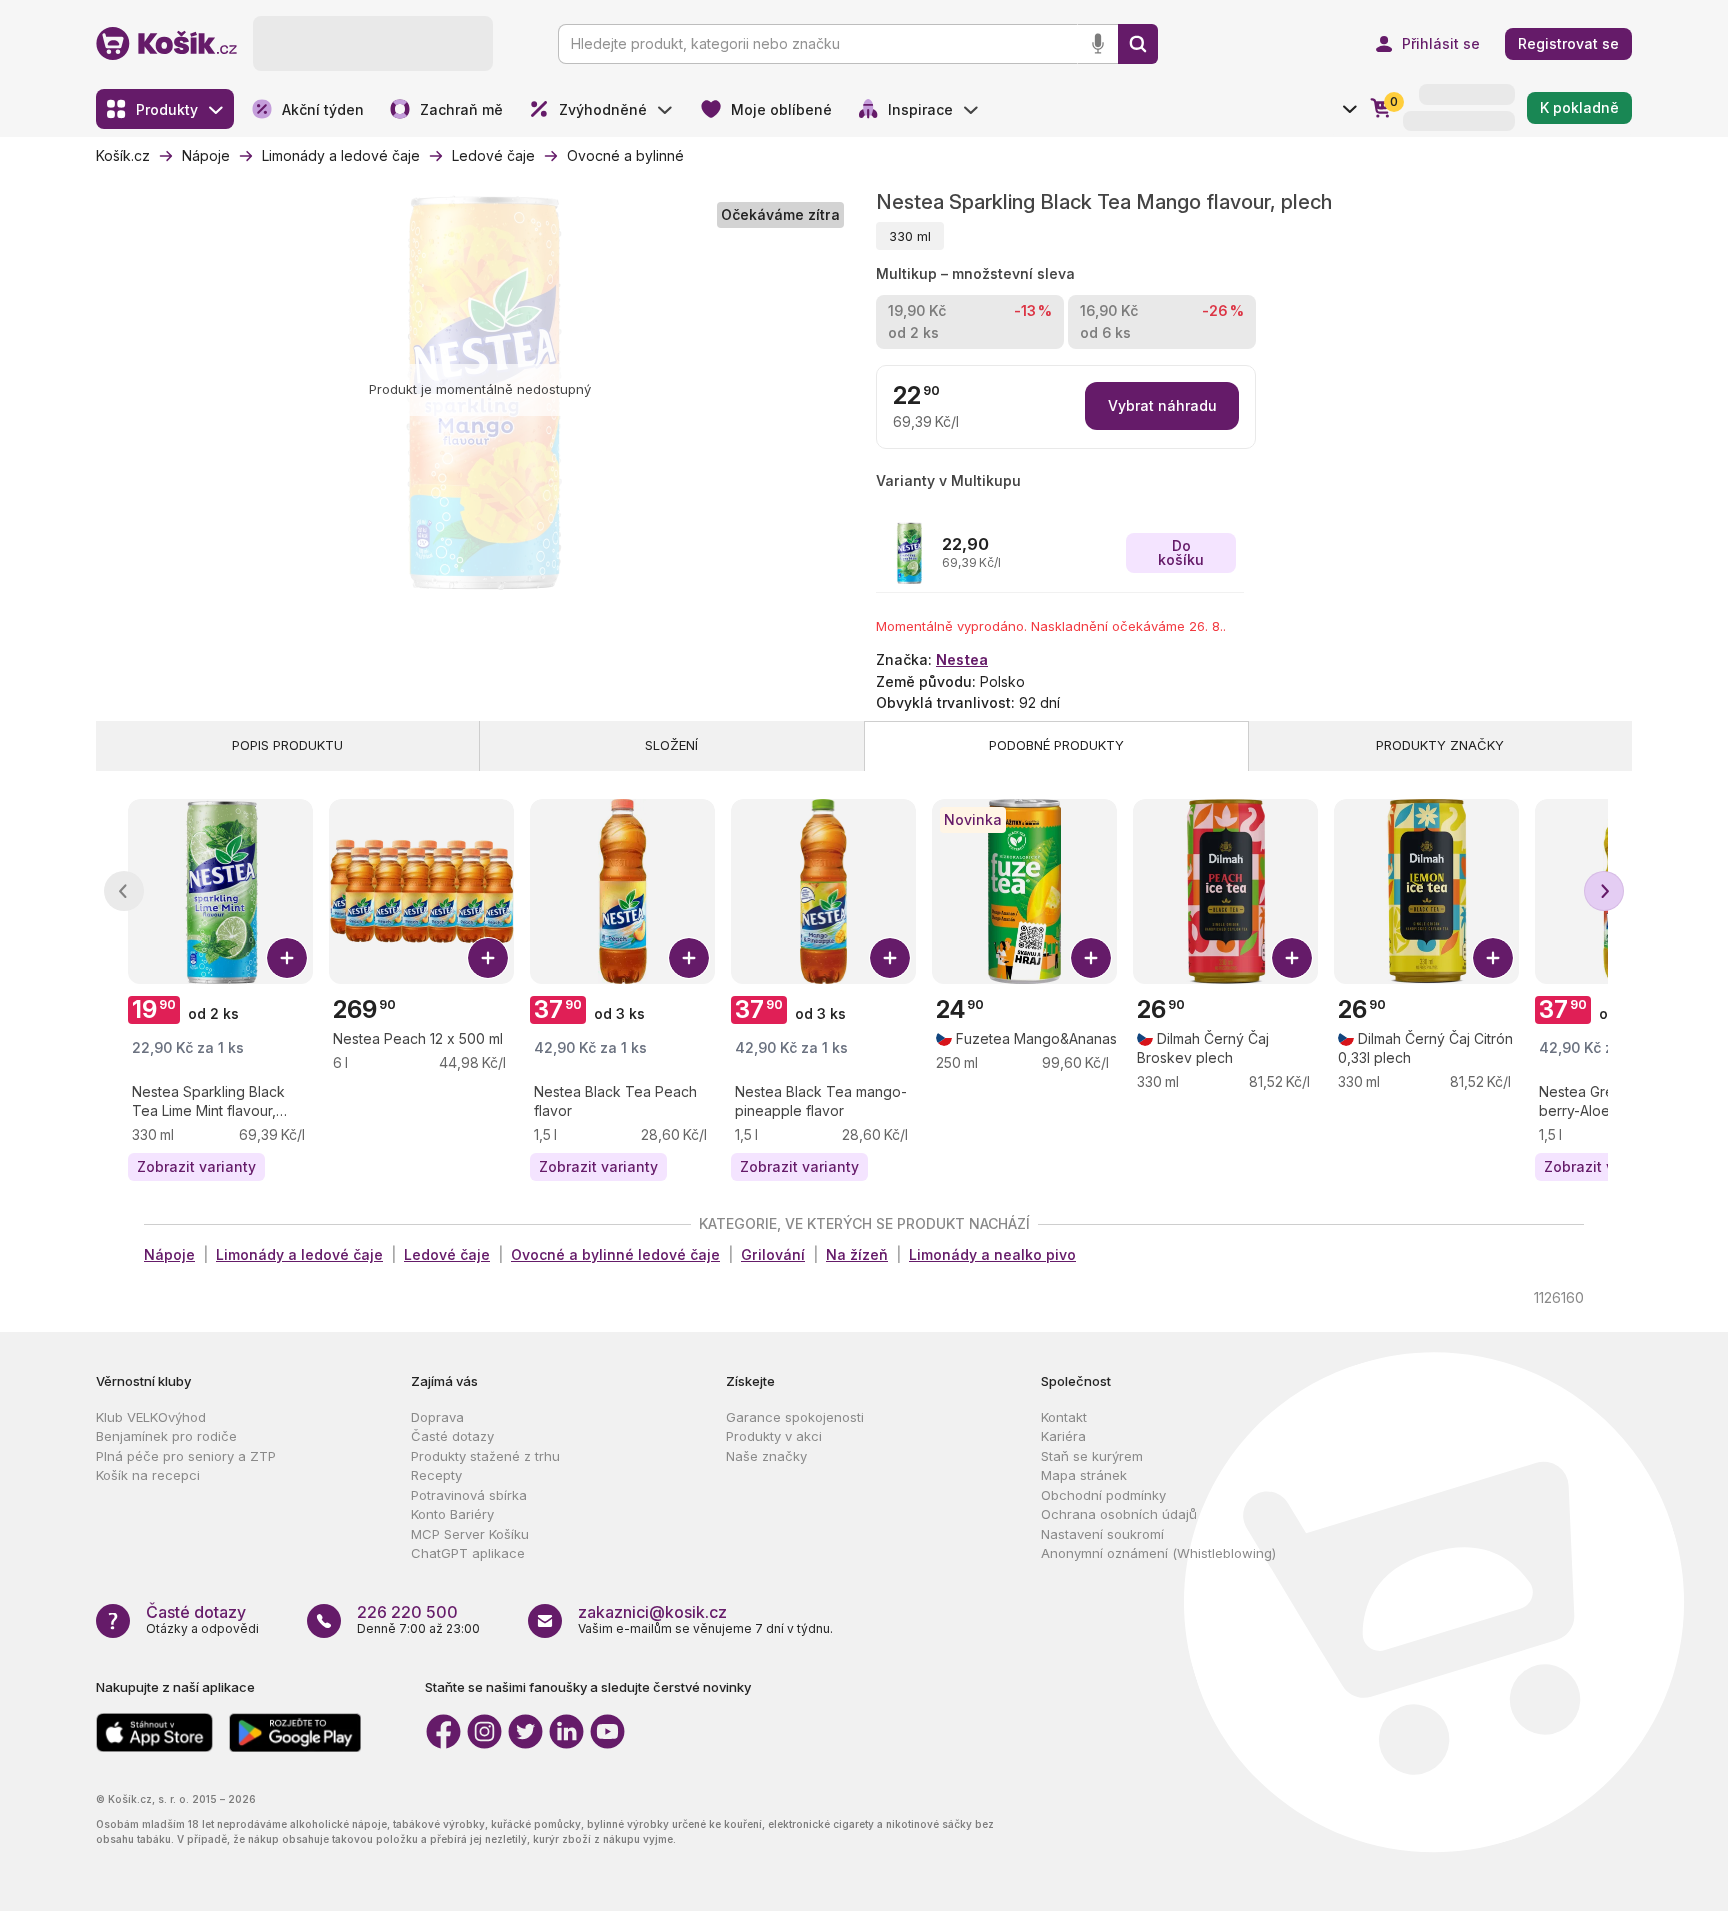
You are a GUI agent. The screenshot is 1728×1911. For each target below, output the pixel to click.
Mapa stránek (1084, 1475)
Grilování (773, 1254)
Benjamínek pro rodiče (166, 1436)
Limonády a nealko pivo (992, 1254)
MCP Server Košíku (470, 1534)
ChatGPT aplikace (468, 1553)
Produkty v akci (774, 1436)
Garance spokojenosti (795, 1417)
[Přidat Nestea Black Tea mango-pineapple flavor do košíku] (890, 958)
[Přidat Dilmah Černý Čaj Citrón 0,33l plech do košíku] (1493, 958)
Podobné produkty (1056, 745)
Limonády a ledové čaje (299, 1254)
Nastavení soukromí (1102, 1534)
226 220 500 (407, 1612)
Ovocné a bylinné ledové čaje (615, 1254)
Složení (671, 745)
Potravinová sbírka (469, 1495)
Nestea (962, 659)
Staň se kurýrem (1092, 1456)
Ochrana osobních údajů (1119, 1514)
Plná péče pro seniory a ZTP (186, 1456)
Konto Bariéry (452, 1514)
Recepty (436, 1475)
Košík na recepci (148, 1475)
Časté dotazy (452, 1436)
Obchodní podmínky (1103, 1495)
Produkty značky (1440, 745)
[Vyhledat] (1138, 44)
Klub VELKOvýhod (151, 1417)
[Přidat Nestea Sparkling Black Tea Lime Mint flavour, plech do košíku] (287, 958)
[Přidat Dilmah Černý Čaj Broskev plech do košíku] (1292, 958)
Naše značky (766, 1456)
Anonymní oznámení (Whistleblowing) (1158, 1553)
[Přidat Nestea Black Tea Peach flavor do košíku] (689, 958)
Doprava (437, 1417)
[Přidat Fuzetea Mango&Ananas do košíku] (1091, 958)
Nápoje (169, 1254)
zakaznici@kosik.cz (652, 1612)
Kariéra (1063, 1436)
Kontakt (1064, 1417)
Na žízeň (857, 1254)
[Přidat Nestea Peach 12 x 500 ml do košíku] (488, 958)
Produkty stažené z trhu (485, 1456)
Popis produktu (287, 745)
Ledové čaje (447, 1254)
